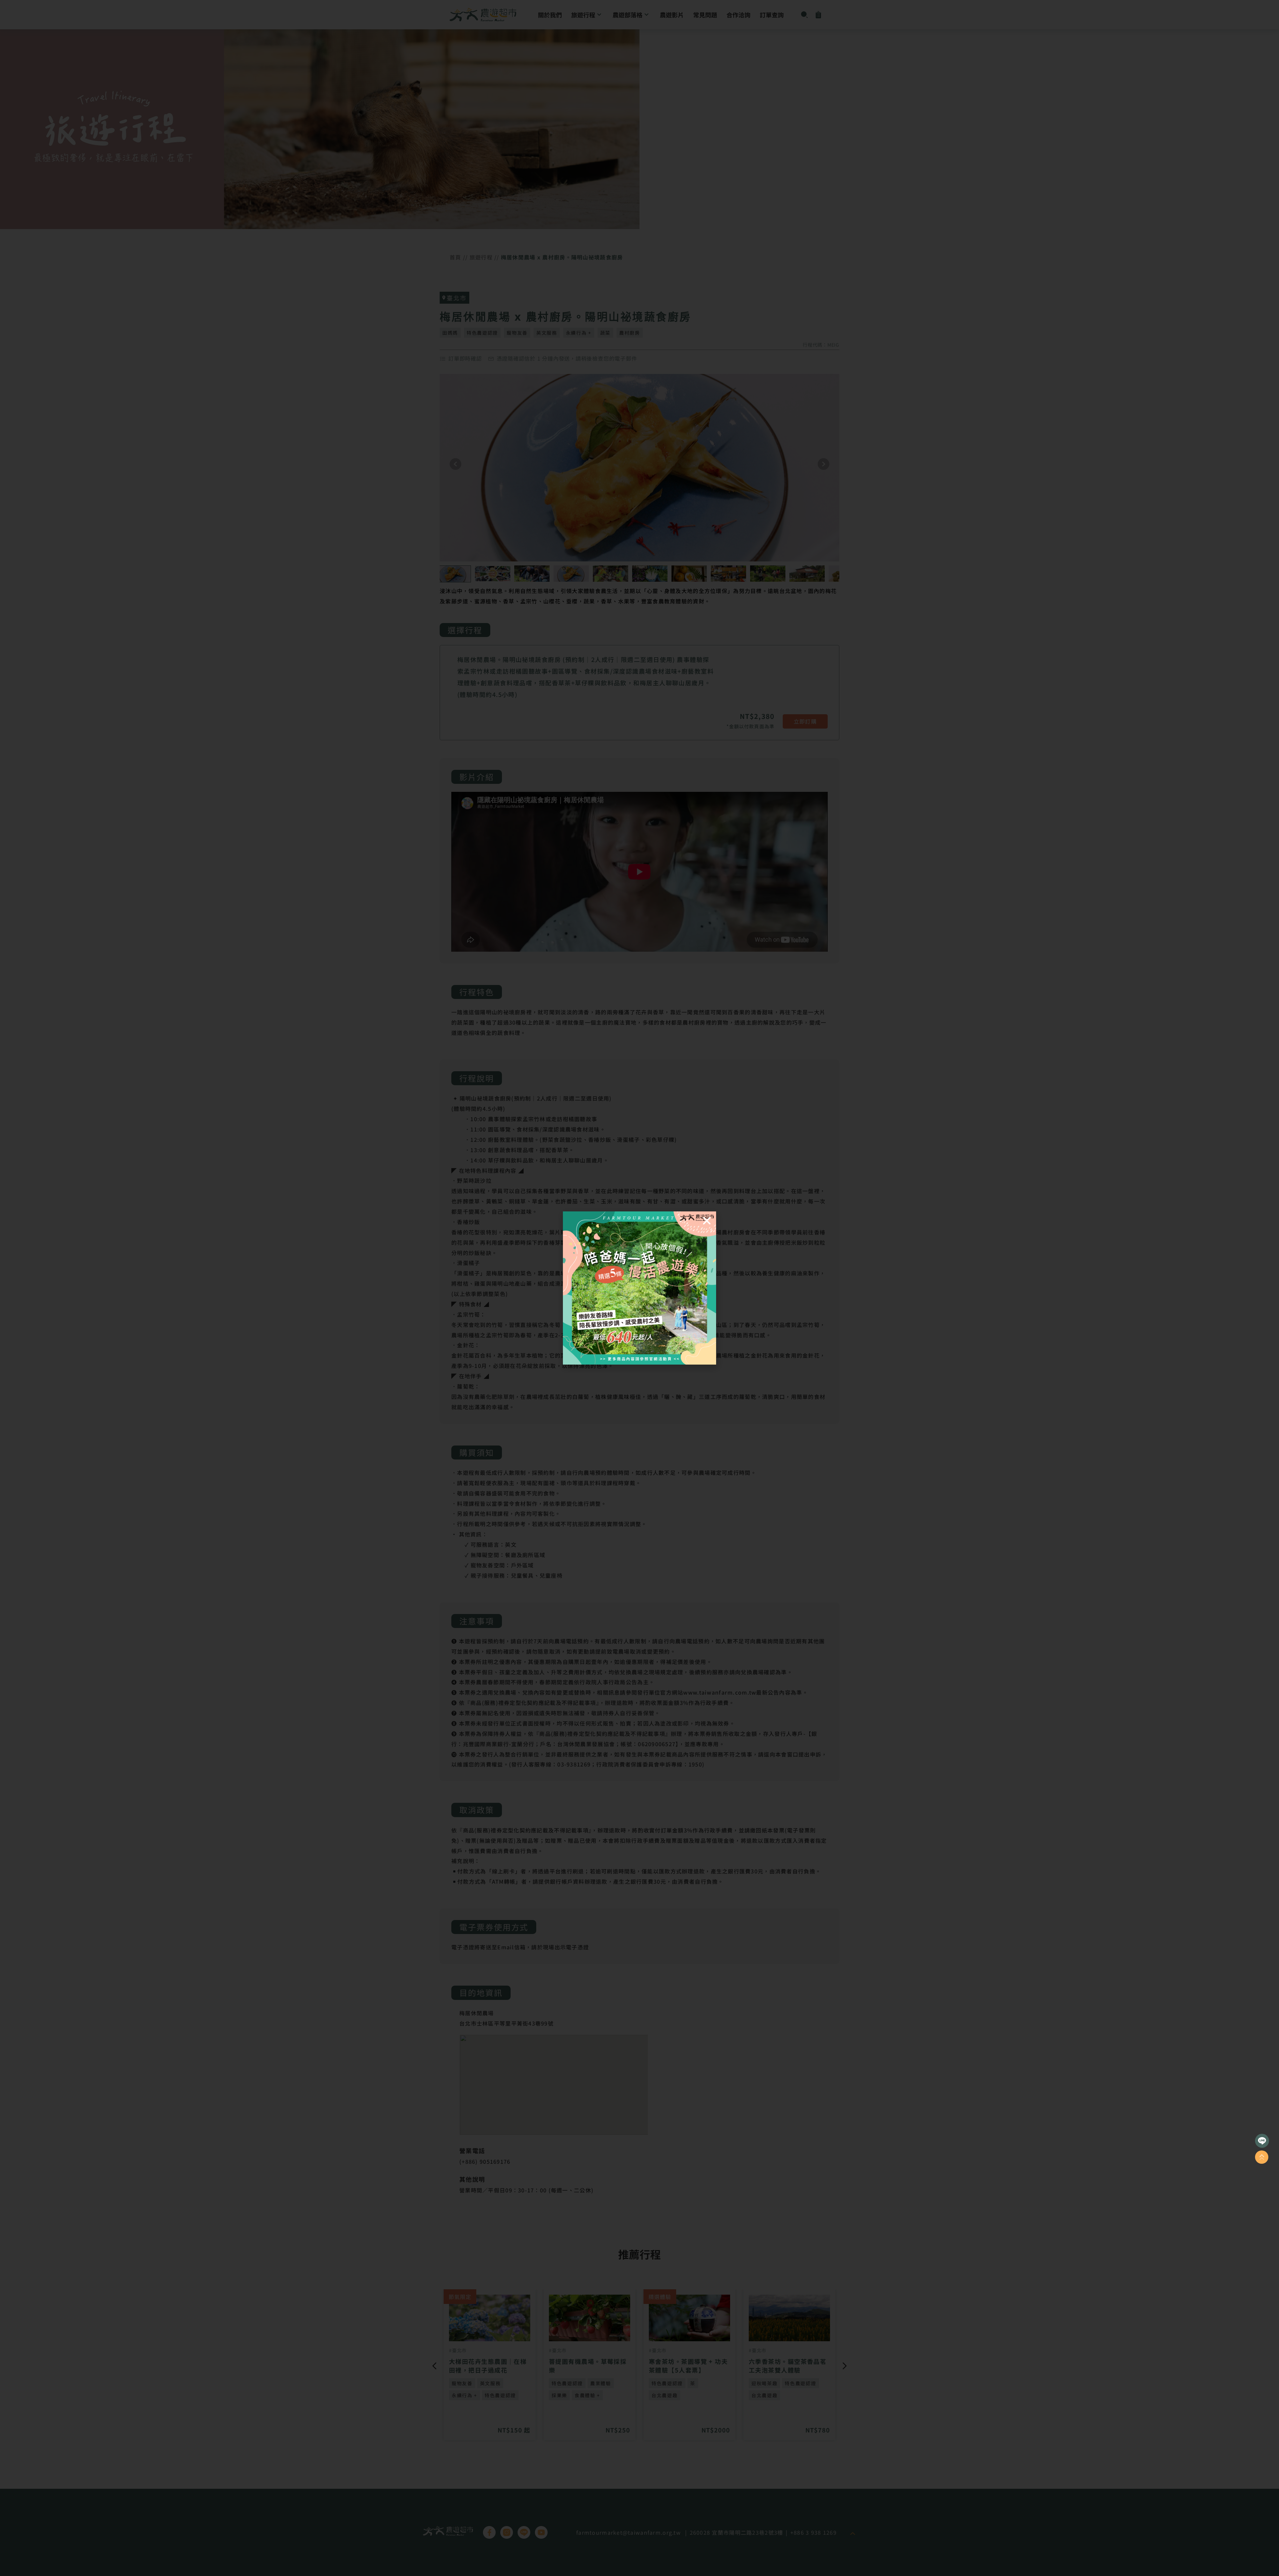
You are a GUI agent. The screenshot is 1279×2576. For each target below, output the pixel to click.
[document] (639, 1288)
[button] (707, 1221)
